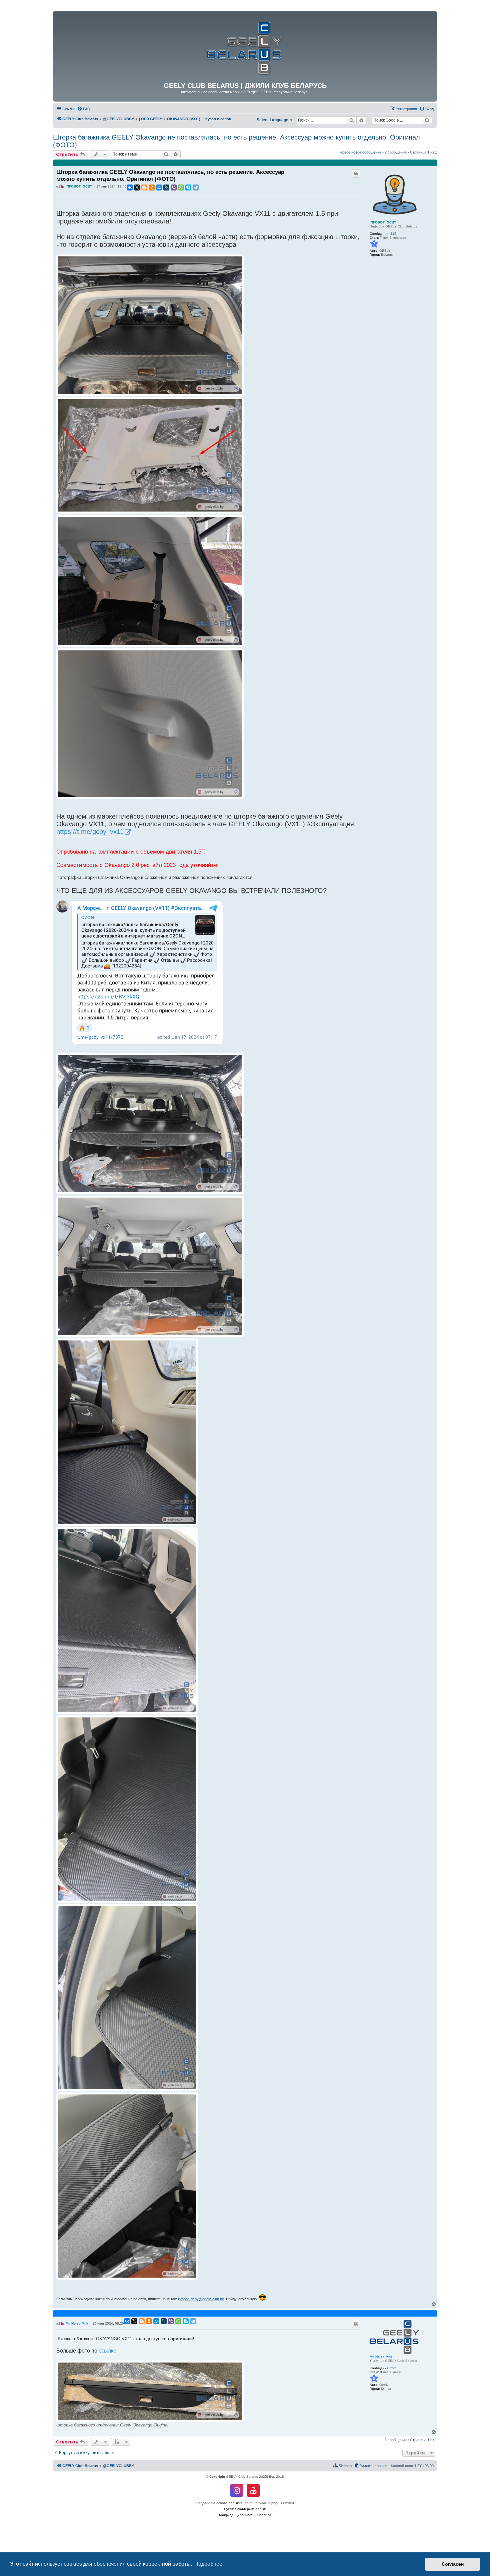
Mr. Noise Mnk (381, 2357)
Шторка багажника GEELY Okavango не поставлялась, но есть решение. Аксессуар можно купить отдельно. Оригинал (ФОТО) (236, 141)
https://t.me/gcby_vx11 (90, 832)
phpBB (234, 2503)
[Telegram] (196, 187)
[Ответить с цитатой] (356, 174)
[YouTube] (253, 2490)
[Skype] (188, 187)
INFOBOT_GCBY (383, 222)
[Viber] (174, 187)
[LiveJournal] (166, 187)
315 (393, 234)
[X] (137, 187)
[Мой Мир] (159, 187)
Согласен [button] (453, 2564)
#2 (58, 2323)
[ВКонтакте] (130, 187)
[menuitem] (84, 109)
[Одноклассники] (152, 187)
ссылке (107, 2351)
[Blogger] (144, 187)
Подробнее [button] (208, 2564)
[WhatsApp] (181, 187)
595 (393, 2368)
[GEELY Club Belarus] (245, 46)
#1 (58, 186)
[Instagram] (237, 2490)
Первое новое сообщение (359, 152)
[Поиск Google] (427, 120)
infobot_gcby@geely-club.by (201, 2299)
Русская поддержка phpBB (245, 2509)
